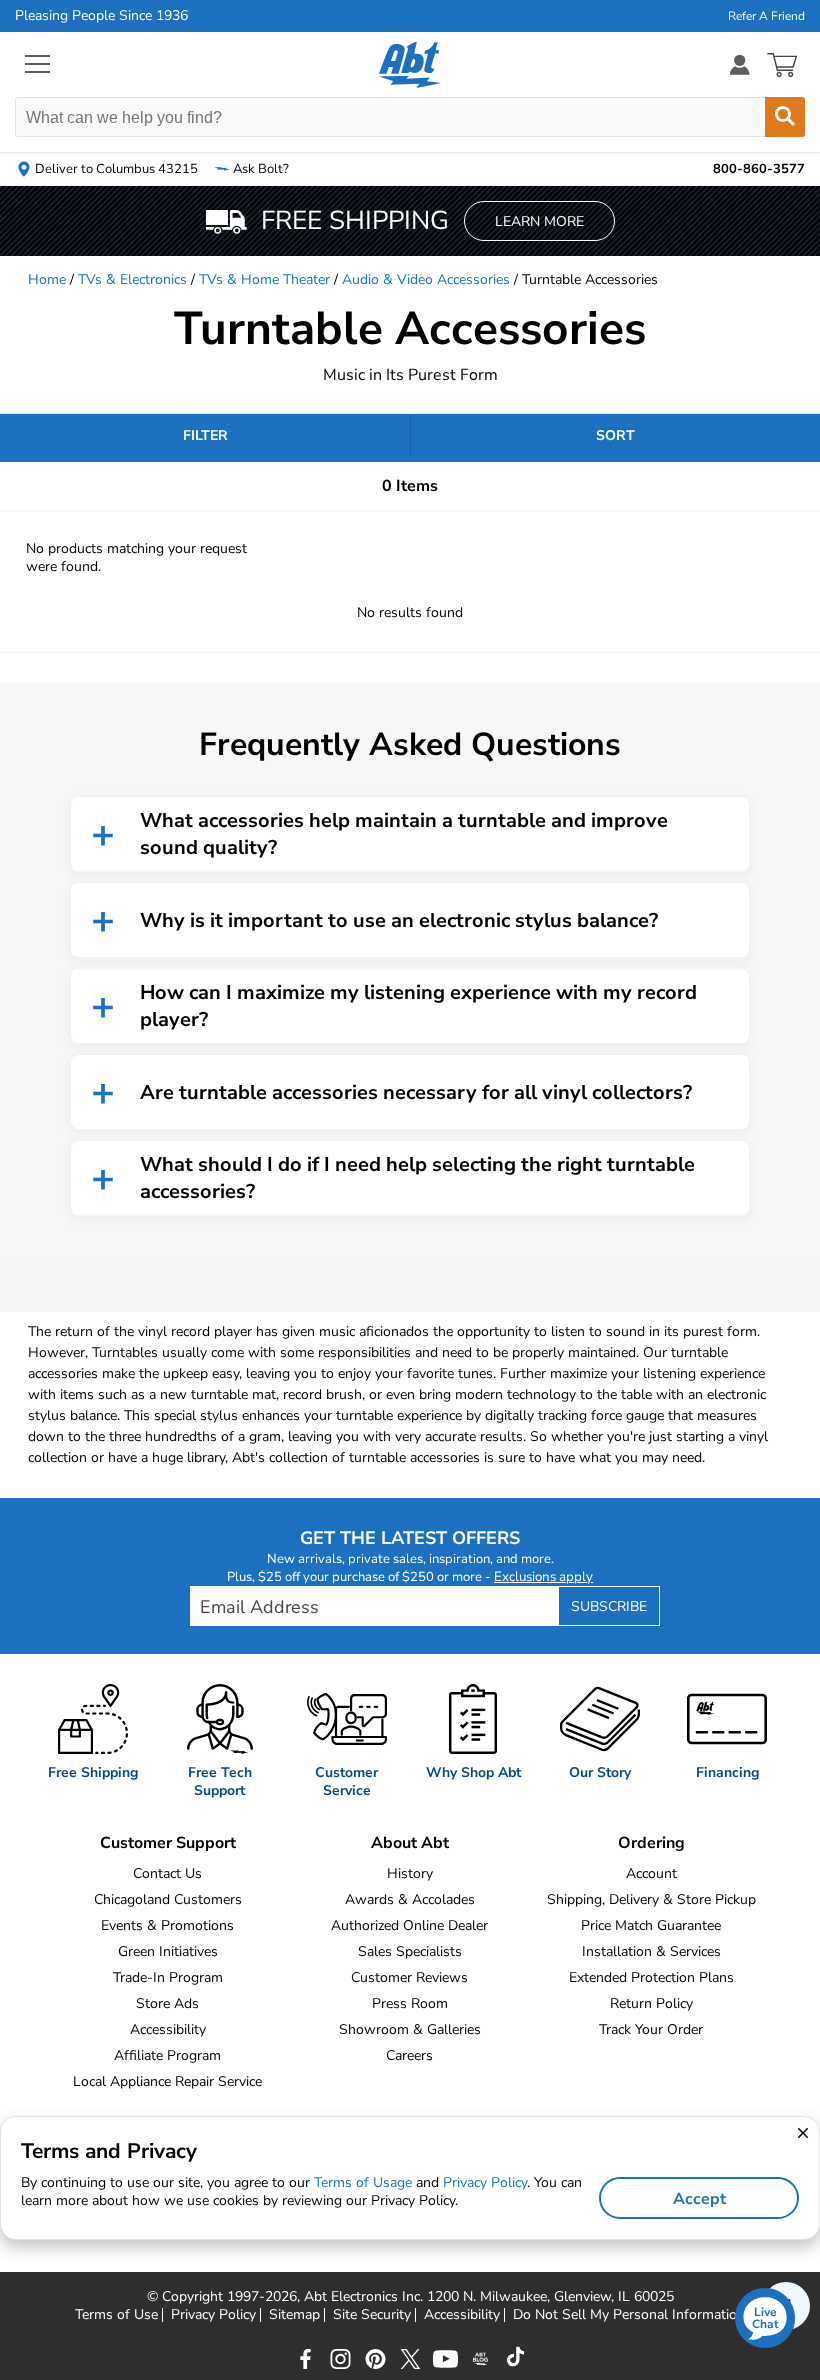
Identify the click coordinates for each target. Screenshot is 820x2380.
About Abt (410, 1843)
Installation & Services (651, 1951)
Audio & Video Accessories (426, 279)
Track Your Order (651, 2029)
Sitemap (294, 2315)
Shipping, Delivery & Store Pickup (651, 1899)
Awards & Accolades (410, 1899)
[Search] (785, 117)
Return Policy (651, 2003)
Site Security (372, 2315)
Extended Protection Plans (651, 1977)
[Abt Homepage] (410, 65)
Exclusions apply (543, 1577)
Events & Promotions (167, 1925)
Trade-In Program (168, 1977)
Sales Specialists (410, 1951)
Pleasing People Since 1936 (101, 16)
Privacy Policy (213, 2315)
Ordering (651, 1843)
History (410, 1873)
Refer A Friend (766, 16)
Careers (409, 2055)
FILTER (205, 435)
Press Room (410, 2003)
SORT (615, 435)
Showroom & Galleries (410, 2029)
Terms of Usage (363, 2182)
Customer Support (168, 1843)
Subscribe (609, 1606)
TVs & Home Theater (264, 279)
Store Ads (167, 2003)
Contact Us (167, 1873)
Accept (699, 2199)
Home (47, 279)
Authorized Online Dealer (409, 1925)
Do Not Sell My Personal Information (629, 2315)
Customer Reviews (409, 1977)
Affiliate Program (167, 2055)
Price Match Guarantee (651, 1925)
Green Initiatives (168, 1951)
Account (651, 1873)
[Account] (740, 64)
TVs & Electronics (132, 279)
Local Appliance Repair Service (167, 2081)
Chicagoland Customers (168, 1899)
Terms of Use (116, 2315)
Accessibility (168, 2029)
